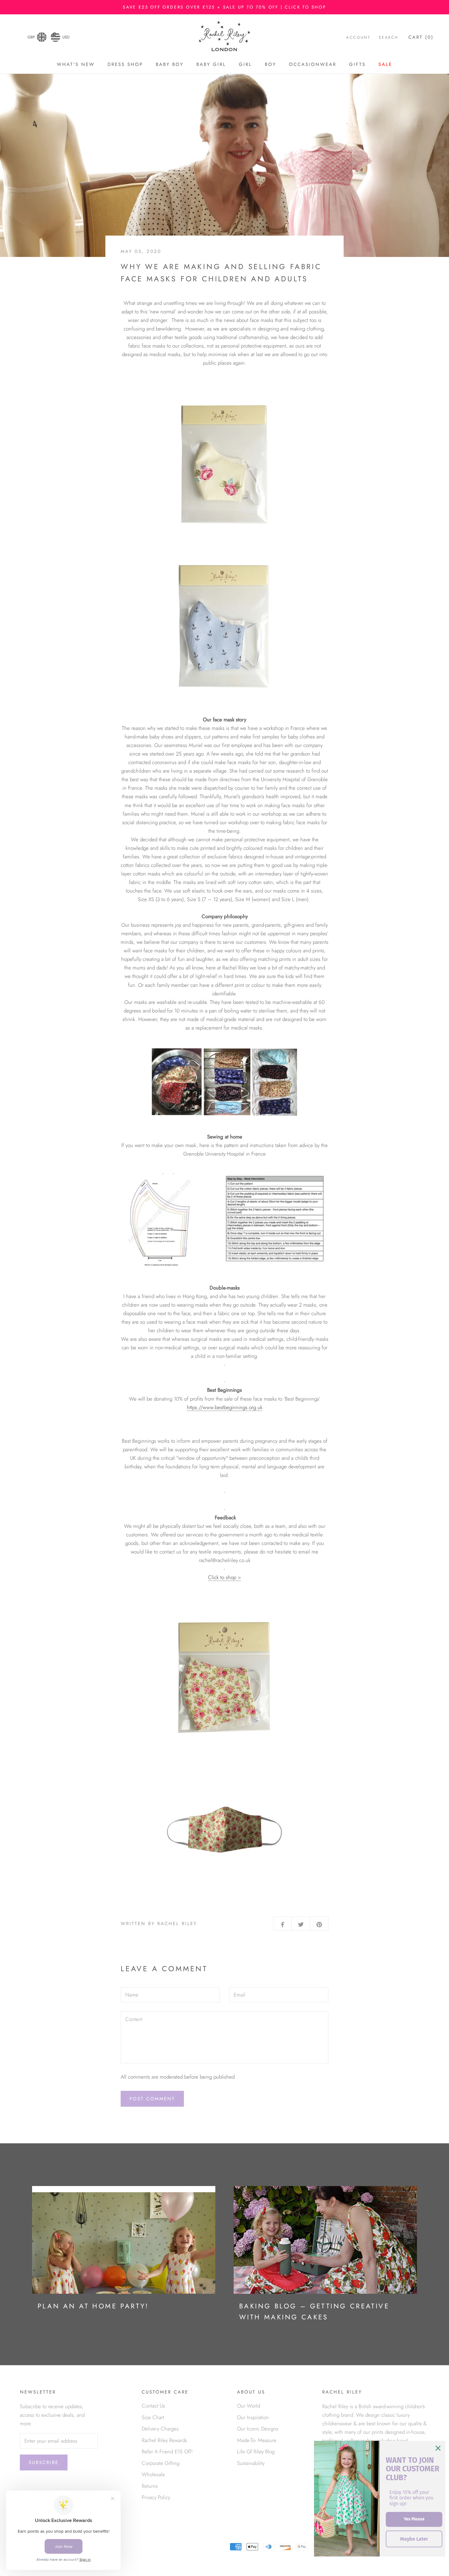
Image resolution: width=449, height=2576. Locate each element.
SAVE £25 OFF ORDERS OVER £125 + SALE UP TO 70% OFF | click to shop (224, 7)
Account (358, 37)
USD (66, 37)
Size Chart (153, 2417)
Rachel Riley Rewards (164, 2440)
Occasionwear (313, 64)
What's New (76, 64)
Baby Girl (211, 64)
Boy (270, 64)
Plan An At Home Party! (93, 2306)
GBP (31, 37)
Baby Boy (170, 64)
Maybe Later (414, 2539)
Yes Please (414, 2519)
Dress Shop (125, 64)
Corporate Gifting (161, 2463)
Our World (248, 2406)
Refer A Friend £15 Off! (167, 2452)
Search (389, 37)
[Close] (438, 2448)
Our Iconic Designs (258, 2429)
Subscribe (44, 2462)
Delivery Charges (160, 2429)
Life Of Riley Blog (256, 2452)
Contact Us (153, 2406)
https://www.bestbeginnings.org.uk (225, 1407)
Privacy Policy (156, 2497)
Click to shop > (224, 1577)
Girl (245, 64)
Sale (385, 64)
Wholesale (153, 2474)
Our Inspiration (253, 2417)
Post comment (152, 2099)
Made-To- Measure (257, 2440)
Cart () (421, 37)
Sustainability (251, 2463)
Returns (150, 2486)
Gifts (357, 64)
